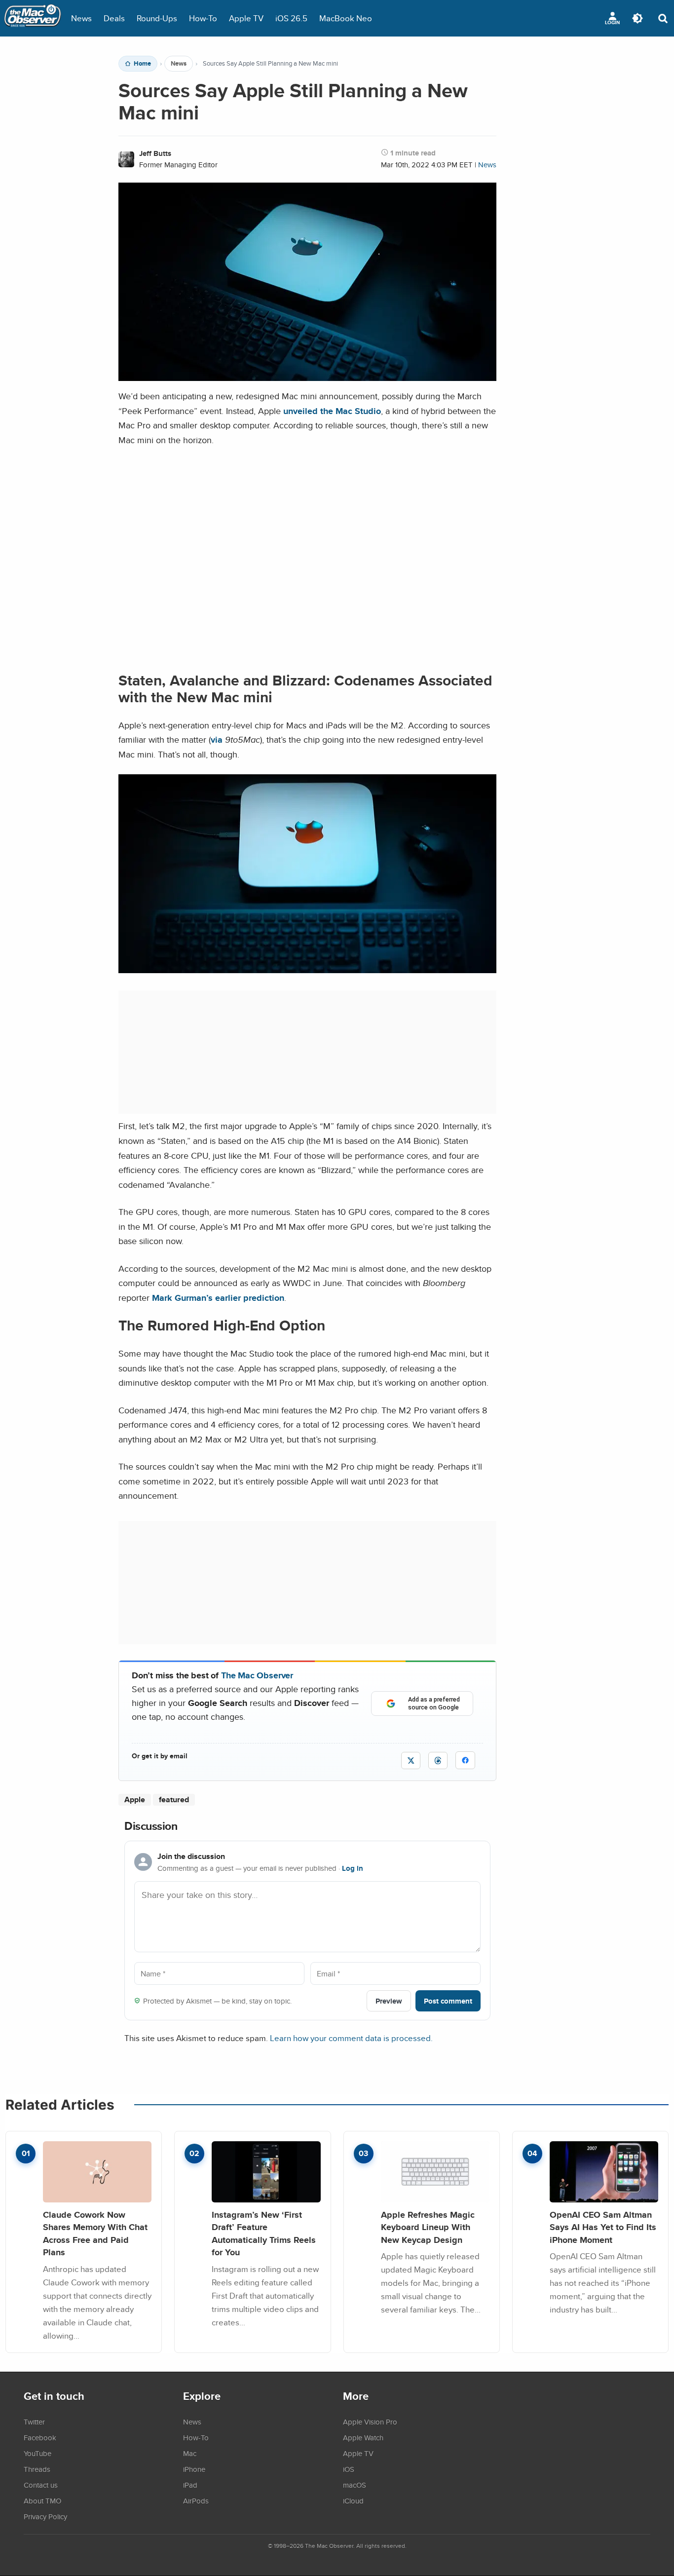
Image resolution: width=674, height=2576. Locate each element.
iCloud (353, 2500)
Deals (114, 18)
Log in (353, 1868)
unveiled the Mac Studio (332, 411)
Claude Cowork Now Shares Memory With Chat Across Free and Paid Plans (95, 2234)
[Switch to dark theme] (637, 18)
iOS (349, 2469)
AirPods (196, 2500)
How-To (203, 18)
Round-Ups (157, 18)
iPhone (194, 2469)
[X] (411, 1761)
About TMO (42, 2500)
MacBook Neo (346, 18)
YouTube (37, 2453)
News (81, 18)
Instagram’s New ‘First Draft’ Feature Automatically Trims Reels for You (264, 2234)
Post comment (448, 2001)
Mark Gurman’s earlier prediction (218, 1298)
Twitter (34, 2422)
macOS (355, 2485)
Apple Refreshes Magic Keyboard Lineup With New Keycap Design (428, 2227)
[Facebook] (465, 1760)
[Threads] (438, 1761)
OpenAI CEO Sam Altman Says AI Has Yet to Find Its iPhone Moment (603, 2227)
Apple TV (246, 18)
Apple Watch (363, 2437)
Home (142, 64)
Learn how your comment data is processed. (351, 2038)
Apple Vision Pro (370, 2422)
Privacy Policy (45, 2516)
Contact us (41, 2485)
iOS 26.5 (291, 18)
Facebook (40, 2437)
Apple (135, 1799)
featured (174, 1799)
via (217, 739)
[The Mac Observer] (33, 18)
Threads (37, 2469)
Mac (190, 2453)
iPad (190, 2485)
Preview (389, 2001)
